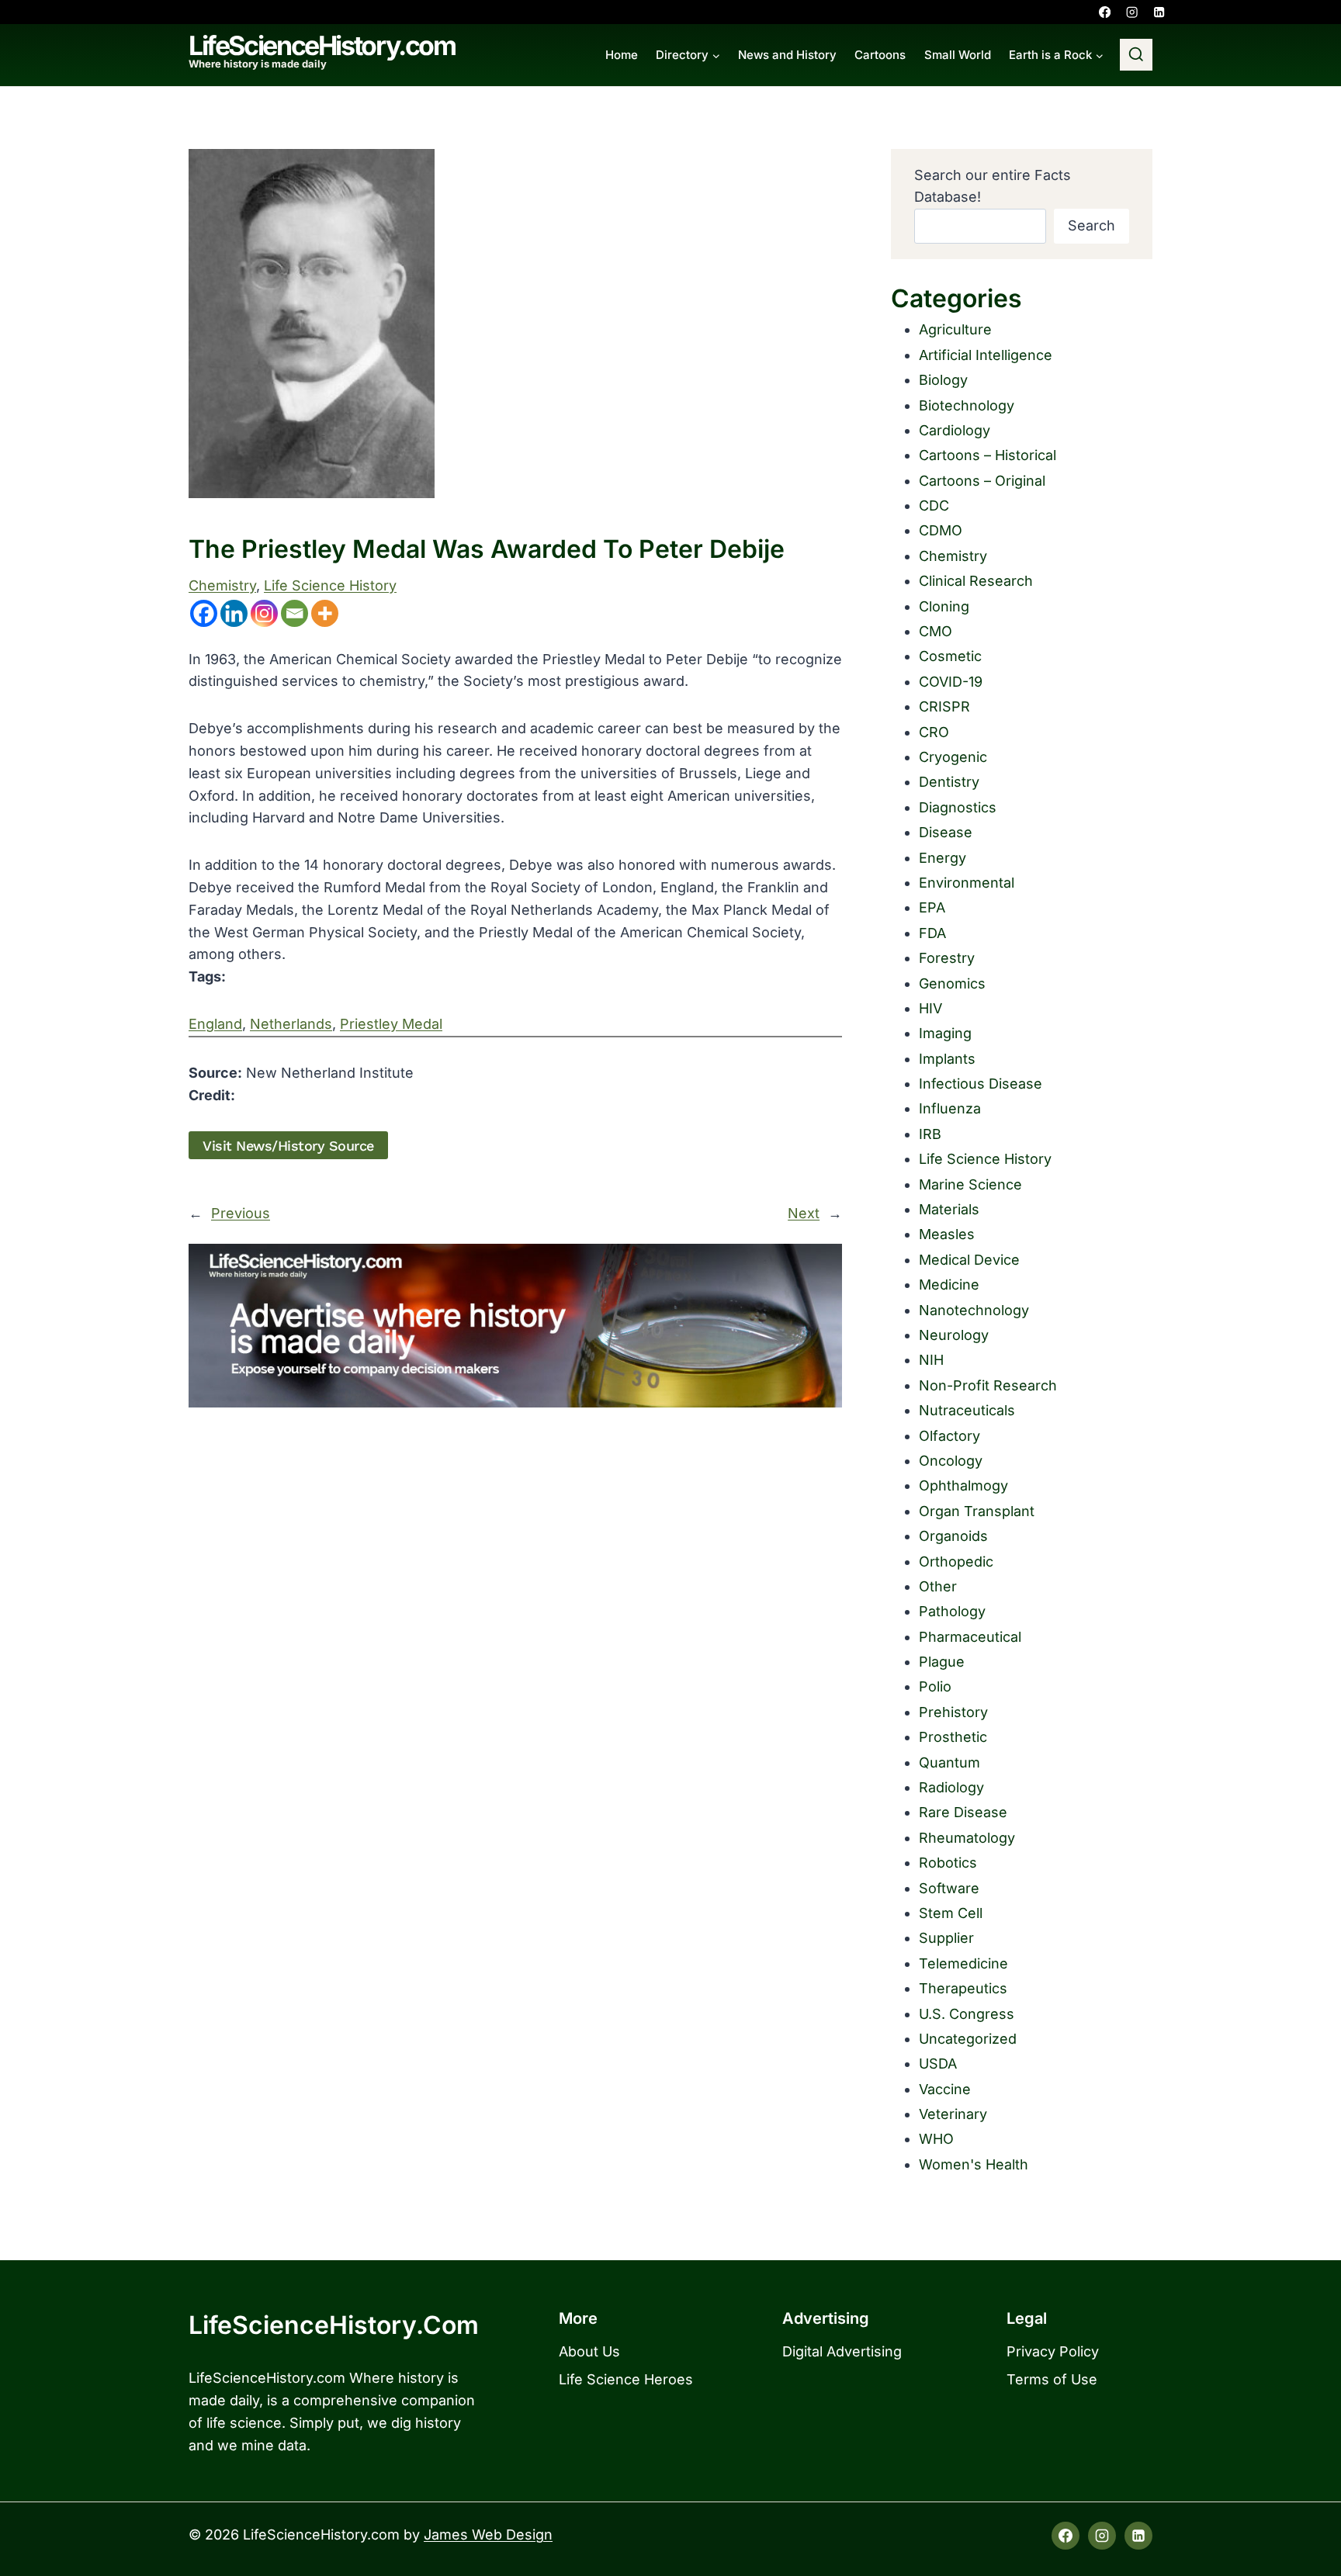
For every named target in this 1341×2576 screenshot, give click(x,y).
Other (938, 1586)
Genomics (952, 983)
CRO (934, 732)
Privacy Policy (1053, 2351)
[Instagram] (1132, 12)
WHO (936, 2139)
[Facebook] (1105, 12)
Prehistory (953, 1712)
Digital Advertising (842, 2351)
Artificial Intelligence (986, 355)
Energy (943, 858)
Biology (943, 380)
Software (949, 1888)
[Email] (295, 613)
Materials (949, 1209)
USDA (938, 2064)
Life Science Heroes (626, 2379)
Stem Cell (951, 1913)
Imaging (945, 1033)
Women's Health (974, 2164)
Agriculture (955, 329)
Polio (935, 1686)
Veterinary (953, 2114)
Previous (241, 1213)
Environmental (967, 883)
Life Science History (330, 585)
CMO (936, 631)
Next (804, 1213)
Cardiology (955, 430)
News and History (787, 55)
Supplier (946, 1938)
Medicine (949, 1285)
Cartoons (880, 55)
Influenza (950, 1108)
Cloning (944, 606)
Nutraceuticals (967, 1410)
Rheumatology (967, 1838)
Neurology (954, 1335)
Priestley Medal (391, 1024)
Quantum (949, 1762)
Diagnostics (958, 807)
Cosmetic (950, 656)
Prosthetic (953, 1737)
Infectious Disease (981, 1084)
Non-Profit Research (988, 1385)
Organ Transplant (977, 1511)
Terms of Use (1052, 2379)
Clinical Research (976, 581)
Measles (947, 1234)
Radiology (951, 1787)
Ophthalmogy (963, 1485)
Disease (946, 832)
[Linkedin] (1159, 12)
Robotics (948, 1863)
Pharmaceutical (970, 1637)
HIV (930, 1008)
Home (622, 55)
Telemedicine (963, 1963)
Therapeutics (963, 1988)
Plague (942, 1662)
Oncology (951, 1461)
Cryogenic (953, 757)
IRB (930, 1134)
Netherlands (291, 1024)
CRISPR (944, 706)
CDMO (941, 530)
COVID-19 (951, 682)
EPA (932, 907)
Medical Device (969, 1260)
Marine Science (970, 1184)
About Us (589, 2351)
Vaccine (945, 2089)
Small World (958, 55)
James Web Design (488, 2534)
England (215, 1024)
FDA (932, 933)
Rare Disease (963, 1812)
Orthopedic (956, 1562)
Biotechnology (967, 405)
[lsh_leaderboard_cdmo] (515, 1326)
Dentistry (949, 782)
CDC (934, 506)
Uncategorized (968, 2039)
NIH (931, 1360)
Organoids (953, 1536)
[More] (325, 613)
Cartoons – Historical (988, 455)
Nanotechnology (974, 1310)
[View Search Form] (1136, 55)
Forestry (947, 958)
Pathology (952, 1611)
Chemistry (222, 585)
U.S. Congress (967, 2014)
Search (1092, 225)
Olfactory (949, 1436)
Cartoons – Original (982, 481)
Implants (947, 1059)
